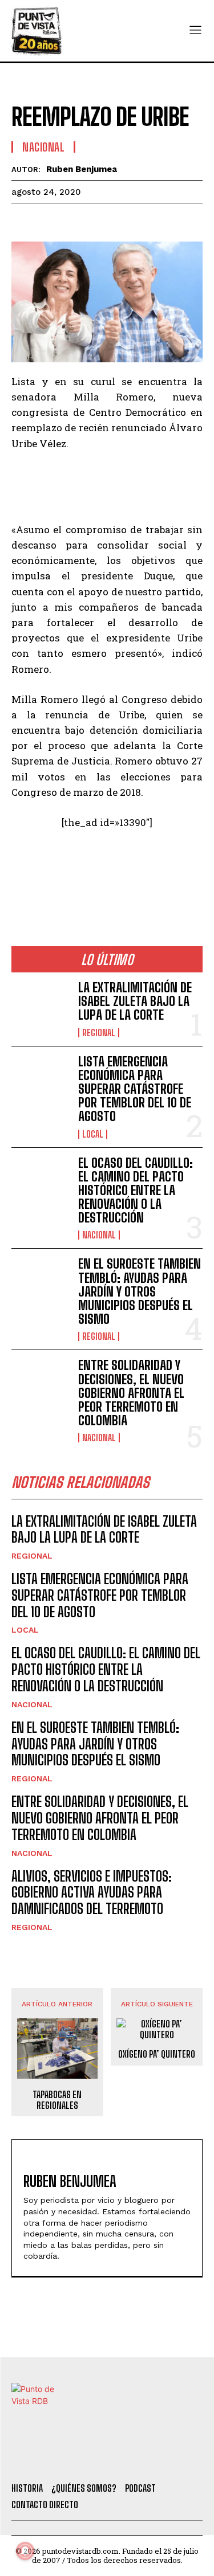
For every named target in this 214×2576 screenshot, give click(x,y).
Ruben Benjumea (82, 169)
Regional (99, 1033)
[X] (49, 220)
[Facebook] (23, 220)
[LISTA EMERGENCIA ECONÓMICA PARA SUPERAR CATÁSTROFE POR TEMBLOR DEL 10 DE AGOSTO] (40, 1081)
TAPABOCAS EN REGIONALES (57, 2100)
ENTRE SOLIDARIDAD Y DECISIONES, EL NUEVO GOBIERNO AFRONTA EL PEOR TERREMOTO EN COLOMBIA (131, 1393)
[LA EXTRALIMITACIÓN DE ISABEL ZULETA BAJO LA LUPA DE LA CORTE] (40, 1007)
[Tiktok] (86, 2459)
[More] (155, 220)
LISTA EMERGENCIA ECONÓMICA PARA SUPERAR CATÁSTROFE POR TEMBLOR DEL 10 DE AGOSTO (135, 1089)
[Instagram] (117, 2459)
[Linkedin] (75, 220)
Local (93, 1134)
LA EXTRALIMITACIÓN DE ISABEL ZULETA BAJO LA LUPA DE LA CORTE (135, 1001)
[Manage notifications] (25, 2551)
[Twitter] (55, 2459)
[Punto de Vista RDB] (37, 31)
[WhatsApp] (102, 220)
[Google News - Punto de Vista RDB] (107, 871)
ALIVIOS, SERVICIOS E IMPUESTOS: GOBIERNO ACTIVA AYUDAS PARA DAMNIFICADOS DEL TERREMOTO (92, 1893)
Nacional (43, 147)
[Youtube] (148, 2459)
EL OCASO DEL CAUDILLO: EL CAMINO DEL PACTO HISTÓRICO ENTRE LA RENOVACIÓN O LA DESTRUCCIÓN (136, 1191)
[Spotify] (179, 2459)
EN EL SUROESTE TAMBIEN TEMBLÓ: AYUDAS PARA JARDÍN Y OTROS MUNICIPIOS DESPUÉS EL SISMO (140, 1291)
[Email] (128, 220)
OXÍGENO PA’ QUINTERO (157, 2054)
